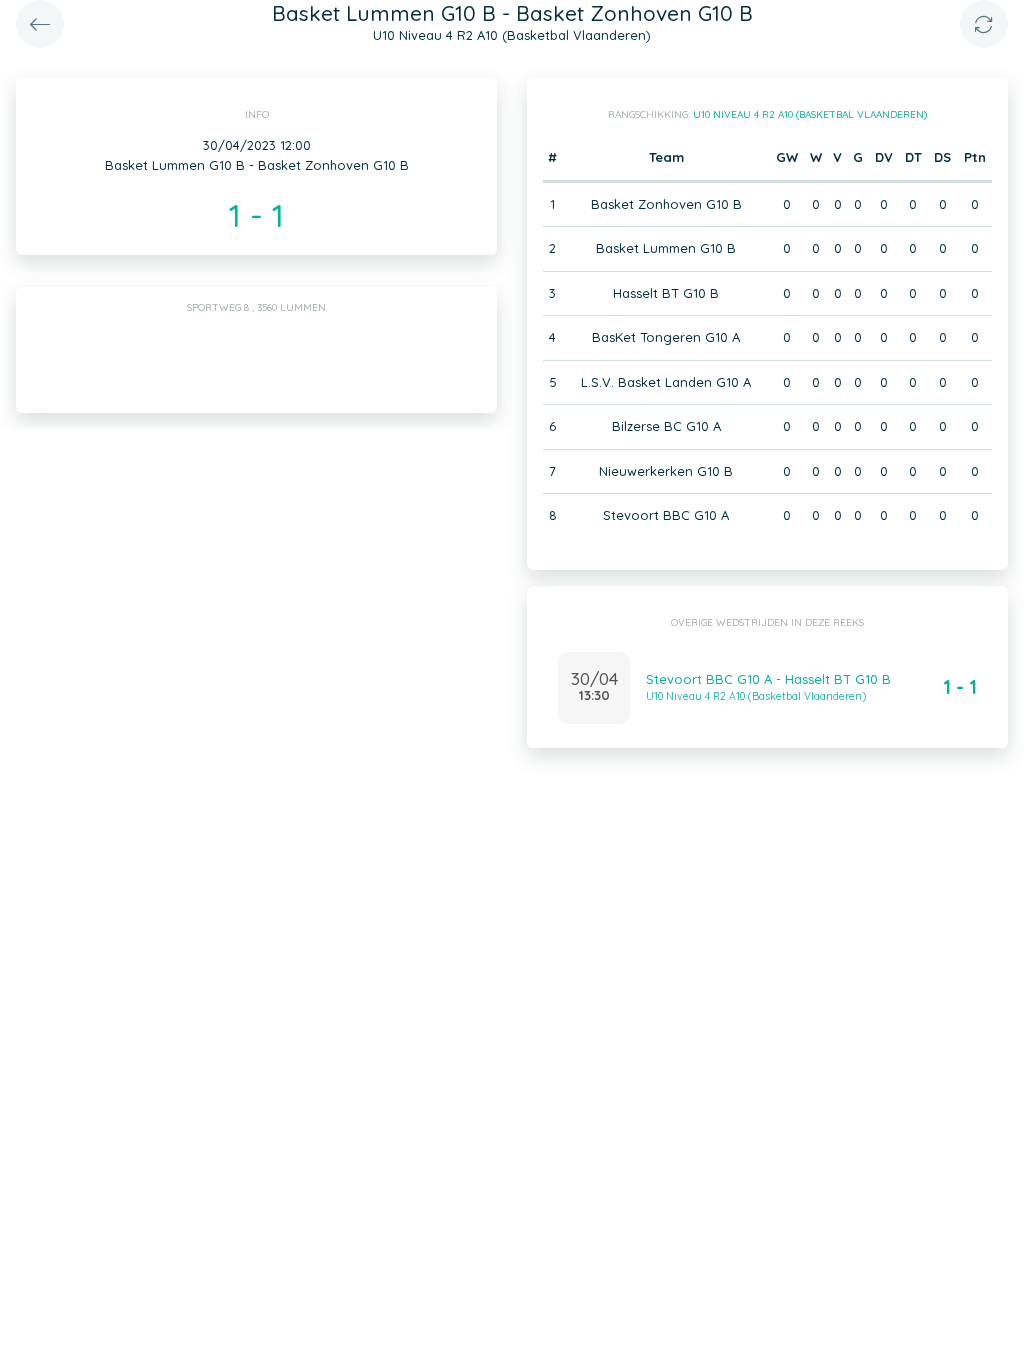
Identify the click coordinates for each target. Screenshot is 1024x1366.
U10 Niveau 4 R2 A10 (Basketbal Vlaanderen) (810, 114)
